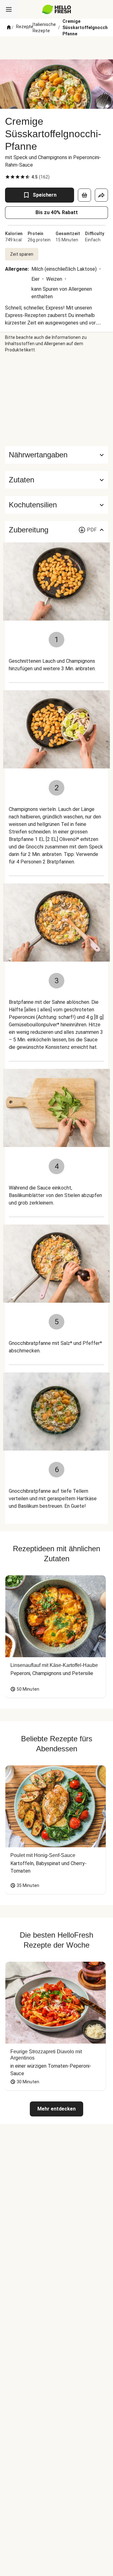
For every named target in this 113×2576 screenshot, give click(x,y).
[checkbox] (8, 177)
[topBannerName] (56, 48)
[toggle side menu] (9, 9)
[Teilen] (101, 195)
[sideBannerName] (56, 400)
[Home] (9, 28)
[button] (56, 480)
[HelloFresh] (57, 9)
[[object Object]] (84, 195)
